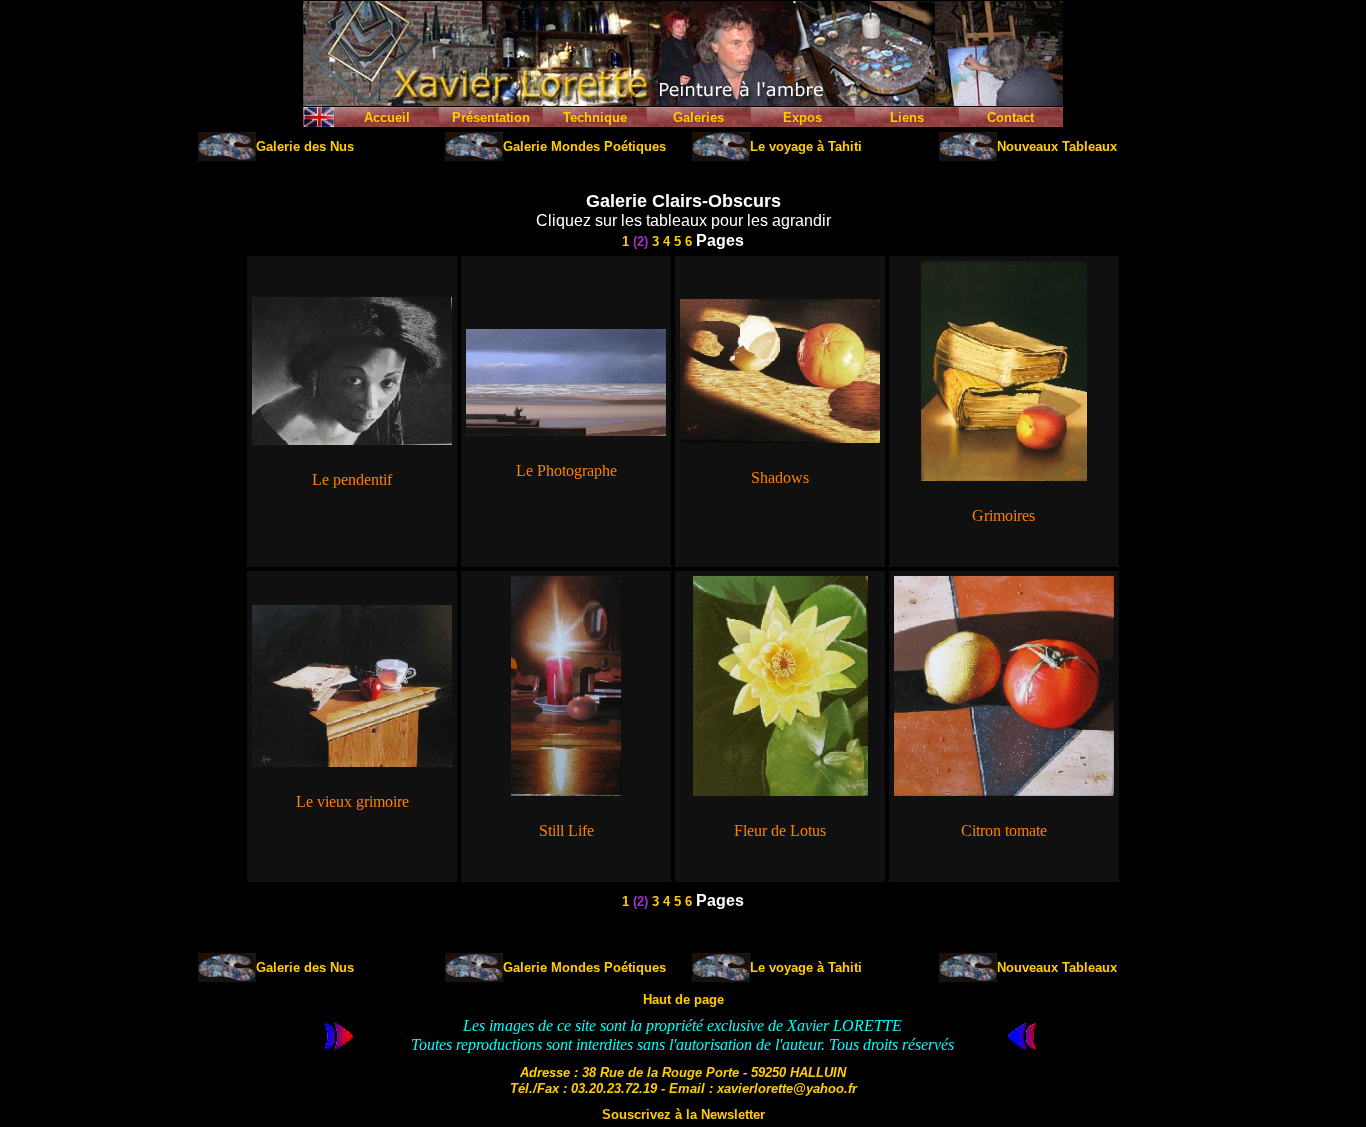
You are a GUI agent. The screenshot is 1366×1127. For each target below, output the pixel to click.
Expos (802, 117)
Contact (1010, 117)
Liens (907, 117)
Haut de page (683, 999)
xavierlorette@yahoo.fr (787, 1088)
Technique (595, 117)
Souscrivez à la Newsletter (683, 1114)
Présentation (491, 117)
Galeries (698, 117)
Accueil (387, 117)
